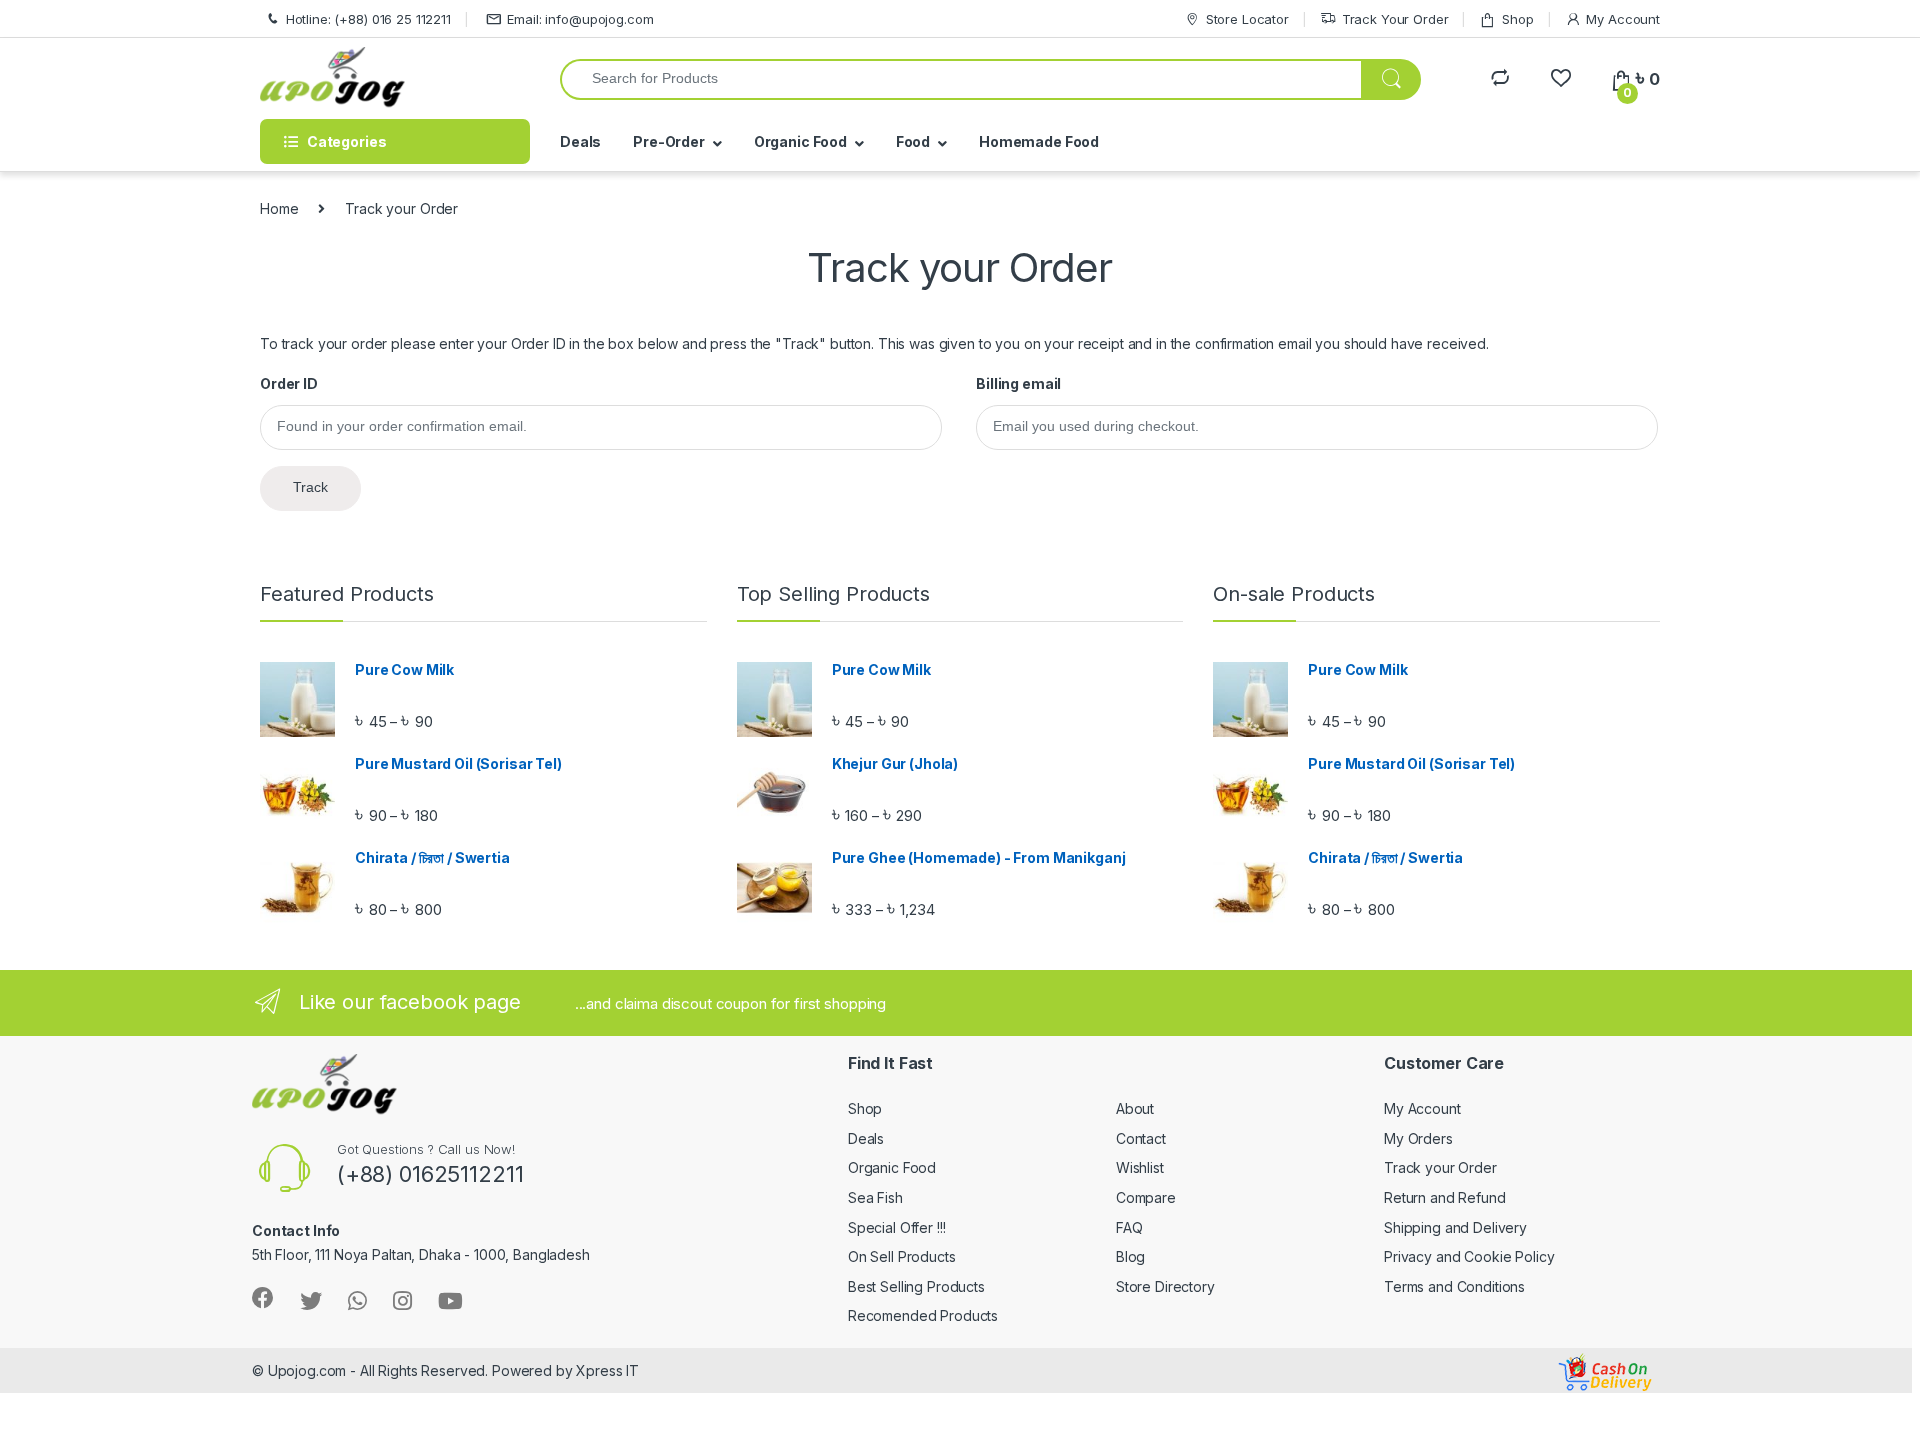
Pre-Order (669, 141)
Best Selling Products (916, 1286)
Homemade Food (1039, 141)
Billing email (1018, 383)
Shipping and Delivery (1455, 1227)
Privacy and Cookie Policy (1469, 1256)
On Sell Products (902, 1256)
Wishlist (1140, 1167)
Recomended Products (923, 1315)
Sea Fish (875, 1197)
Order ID (289, 383)
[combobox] (961, 79)
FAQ (1129, 1227)
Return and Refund (1445, 1197)
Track (310, 487)
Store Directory (1165, 1286)
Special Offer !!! (897, 1227)
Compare (1146, 1197)
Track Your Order (1395, 19)
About (1135, 1108)
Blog (1130, 1256)
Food (913, 141)
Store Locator (1247, 19)
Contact (1141, 1138)
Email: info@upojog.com (580, 19)
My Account (1623, 19)
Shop (1517, 19)
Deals (580, 141)
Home (279, 208)
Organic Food (800, 141)
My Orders (1418, 1138)
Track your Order (1440, 1167)
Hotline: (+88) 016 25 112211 (368, 19)
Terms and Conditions (1454, 1286)
